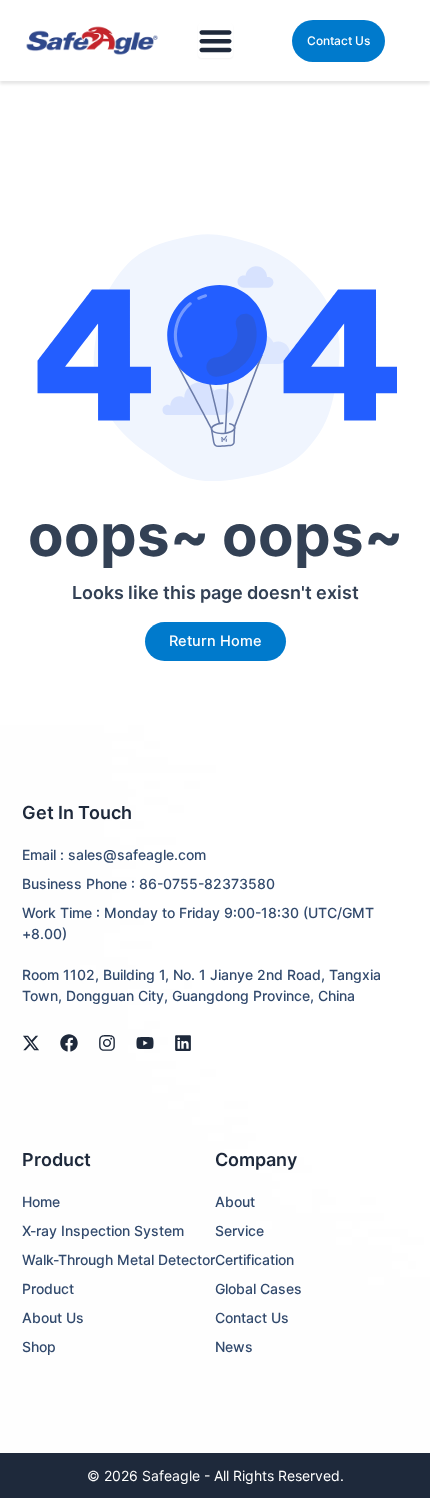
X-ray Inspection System (103, 1230)
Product (48, 1288)
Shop (39, 1346)
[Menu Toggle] (215, 40)
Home (41, 1201)
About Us (53, 1317)
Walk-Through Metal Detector (118, 1259)
